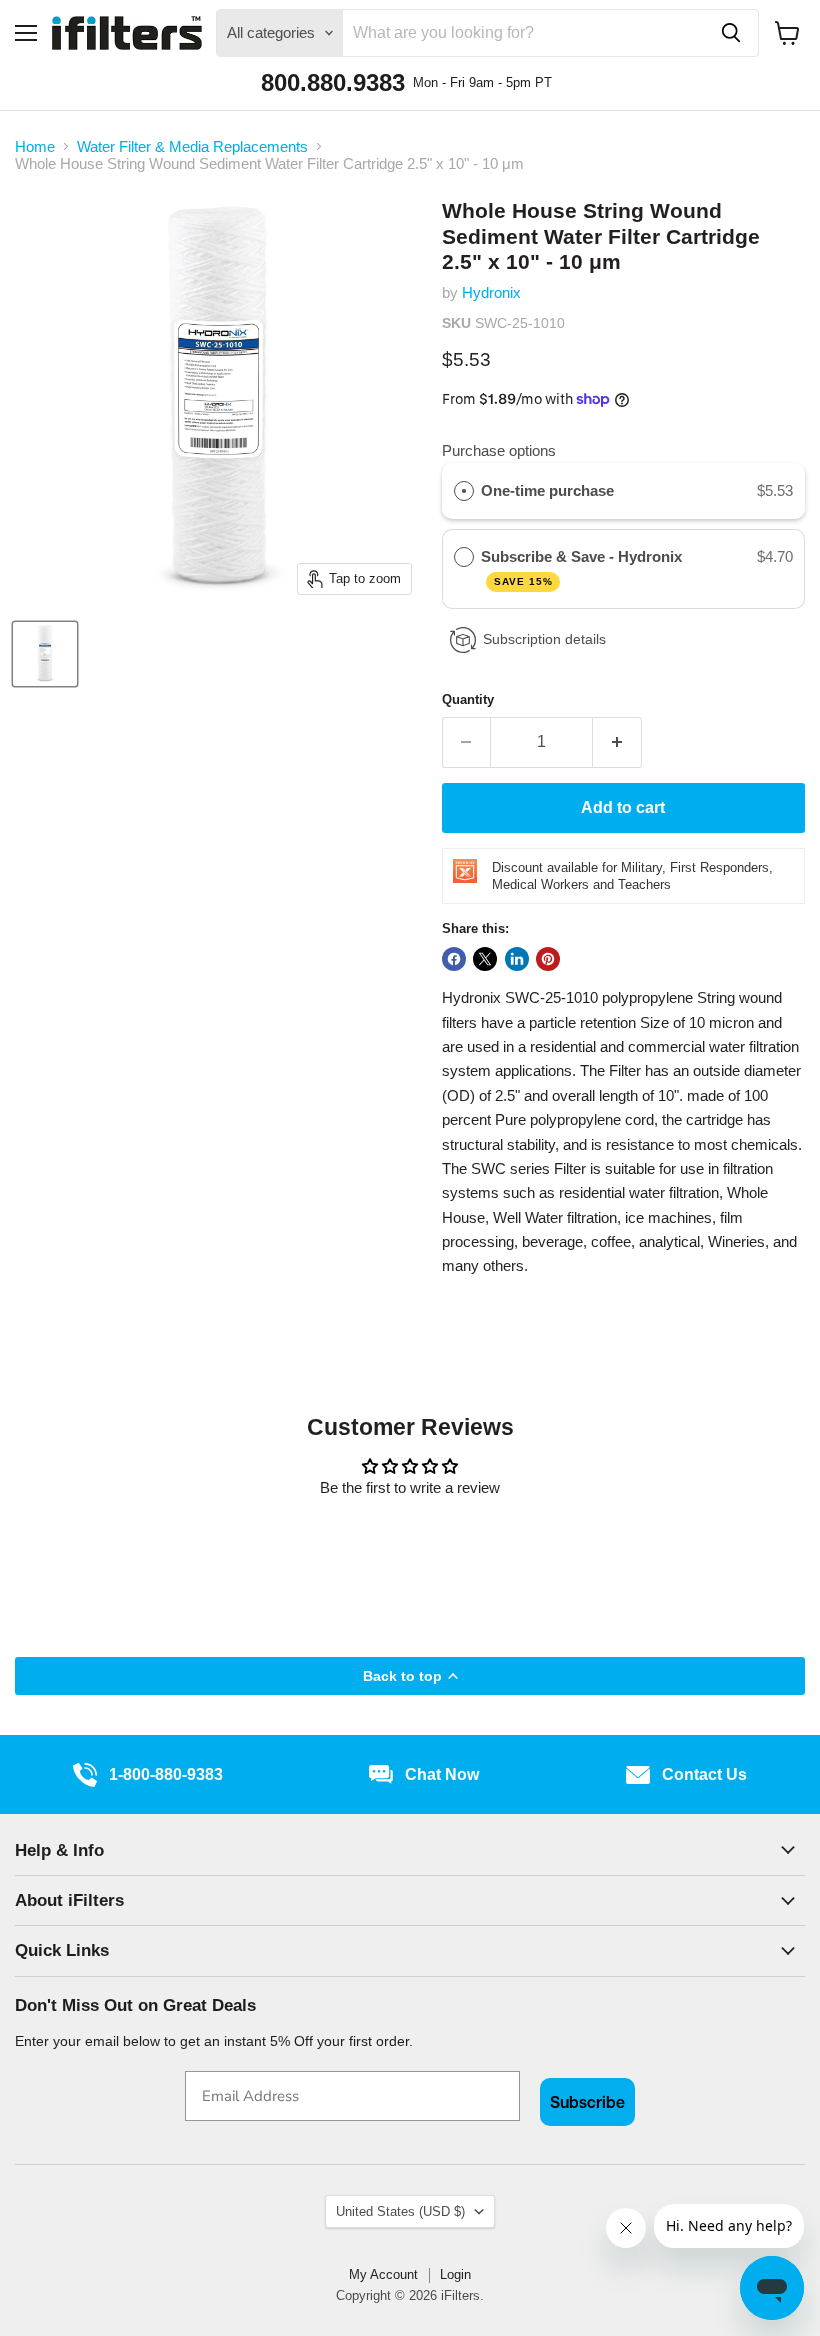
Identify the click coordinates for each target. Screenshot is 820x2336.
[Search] (731, 33)
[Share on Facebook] (454, 959)
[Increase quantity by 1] (617, 742)
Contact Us (704, 1774)
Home (35, 146)
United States (400, 2211)
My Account (383, 2274)
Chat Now (442, 1774)
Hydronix (491, 292)
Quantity (468, 699)
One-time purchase (547, 490)
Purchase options (499, 450)
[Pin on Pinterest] (548, 959)
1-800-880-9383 (166, 1774)
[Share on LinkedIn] (517, 959)
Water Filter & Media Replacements (192, 146)
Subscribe (587, 2102)
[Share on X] (485, 959)
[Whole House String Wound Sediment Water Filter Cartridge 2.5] (45, 654)
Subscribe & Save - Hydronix (583, 567)
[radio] (464, 491)
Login (455, 2274)
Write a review (410, 1541)
